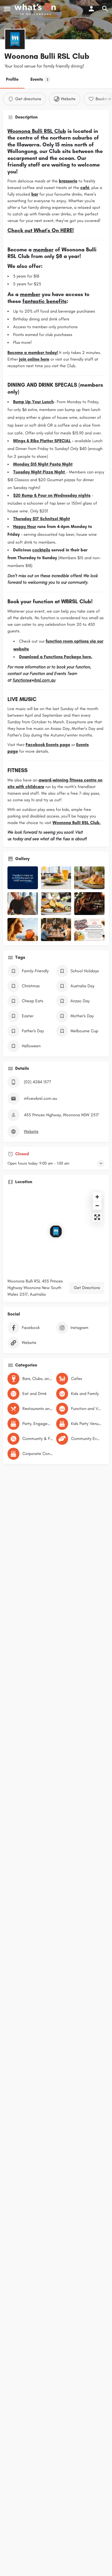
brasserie (68, 181)
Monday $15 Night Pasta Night (43, 464)
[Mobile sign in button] (91, 9)
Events (39, 79)
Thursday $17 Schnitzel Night (42, 519)
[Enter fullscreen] (97, 1217)
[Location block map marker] (56, 1231)
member (43, 250)
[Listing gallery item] (23, 878)
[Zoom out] (97, 1206)
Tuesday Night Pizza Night (39, 472)
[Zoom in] (97, 1197)
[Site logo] (36, 9)
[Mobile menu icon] (7, 9)
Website (31, 1131)
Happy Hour (25, 527)
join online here (34, 359)
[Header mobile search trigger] (105, 9)
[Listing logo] (15, 39)
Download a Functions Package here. (56, 657)
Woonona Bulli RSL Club (37, 131)
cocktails (41, 550)
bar (35, 194)
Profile (12, 79)
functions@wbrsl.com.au (34, 680)
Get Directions (87, 1288)
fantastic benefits (45, 301)
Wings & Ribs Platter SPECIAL (42, 441)
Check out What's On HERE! (41, 230)
